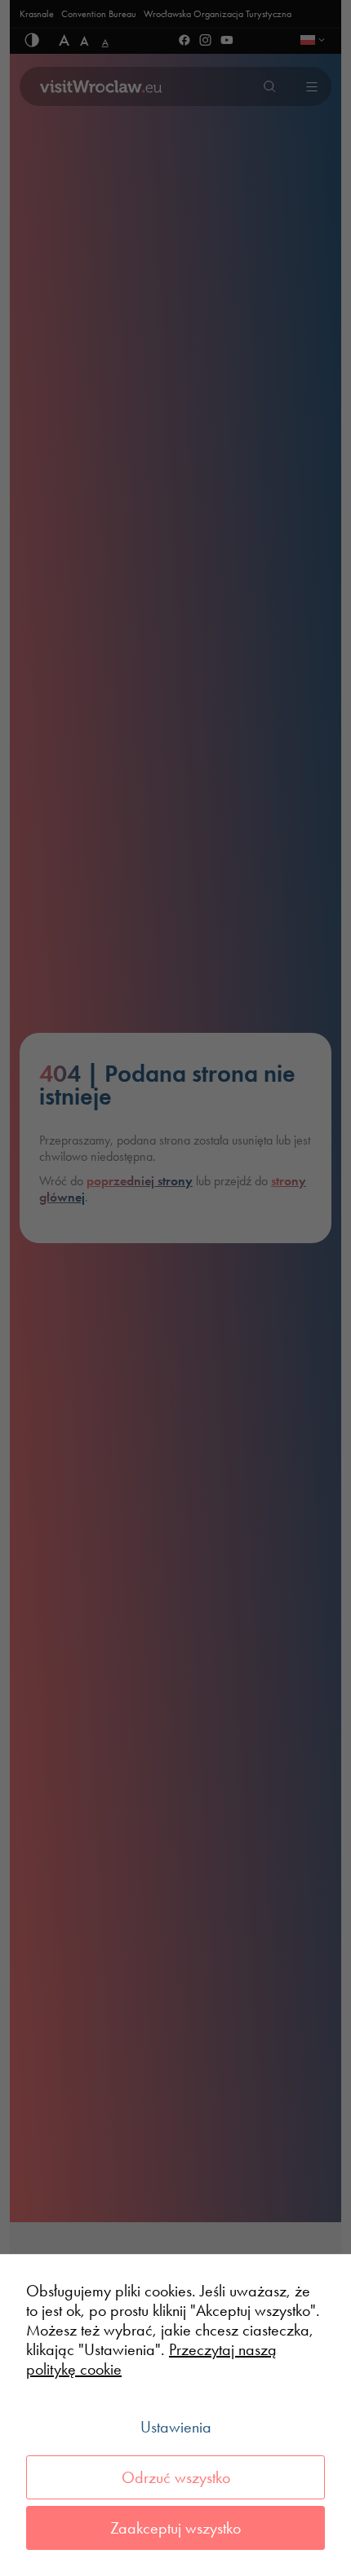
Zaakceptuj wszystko (175, 2528)
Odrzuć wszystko (176, 2477)
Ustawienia (176, 2427)
